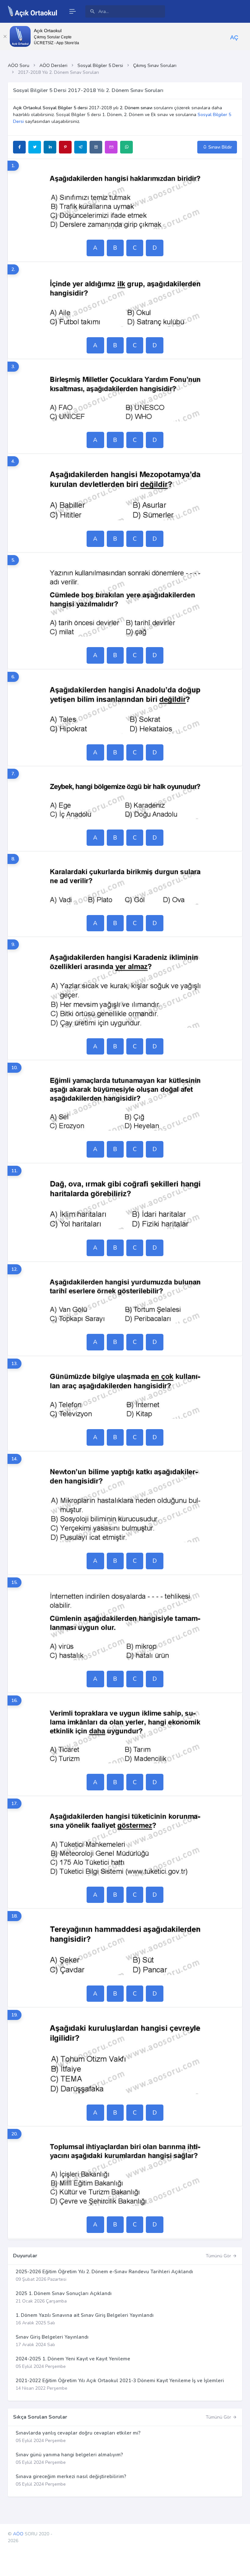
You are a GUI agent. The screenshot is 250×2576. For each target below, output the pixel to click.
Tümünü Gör (219, 2256)
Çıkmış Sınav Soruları (155, 66)
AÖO (18, 2534)
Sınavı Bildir (220, 147)
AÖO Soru (19, 66)
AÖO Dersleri (53, 66)
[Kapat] (5, 36)
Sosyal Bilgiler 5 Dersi (100, 66)
